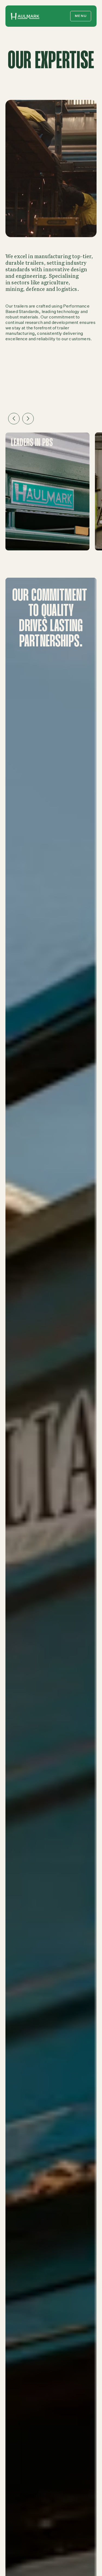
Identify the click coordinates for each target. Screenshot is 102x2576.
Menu (81, 16)
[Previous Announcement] (14, 419)
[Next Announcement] (28, 419)
